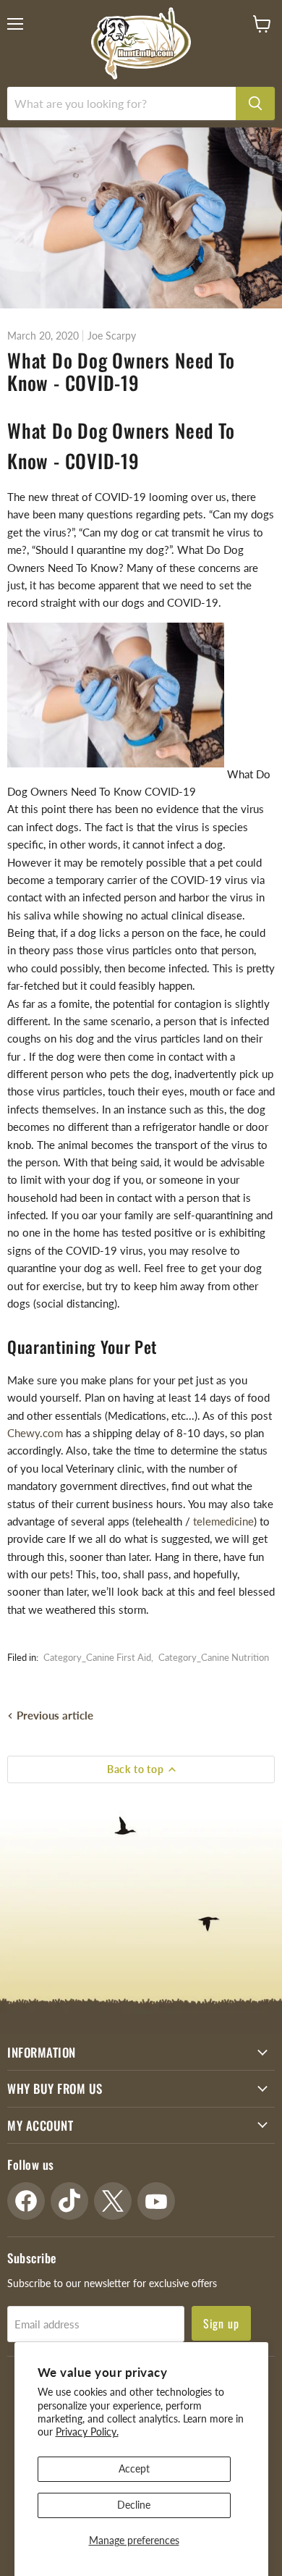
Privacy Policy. (87, 2432)
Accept (134, 2468)
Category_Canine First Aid (97, 1657)
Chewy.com (35, 1433)
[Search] (255, 104)
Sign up (222, 2323)
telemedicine (223, 1521)
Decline (134, 2505)
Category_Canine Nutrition (214, 1657)
